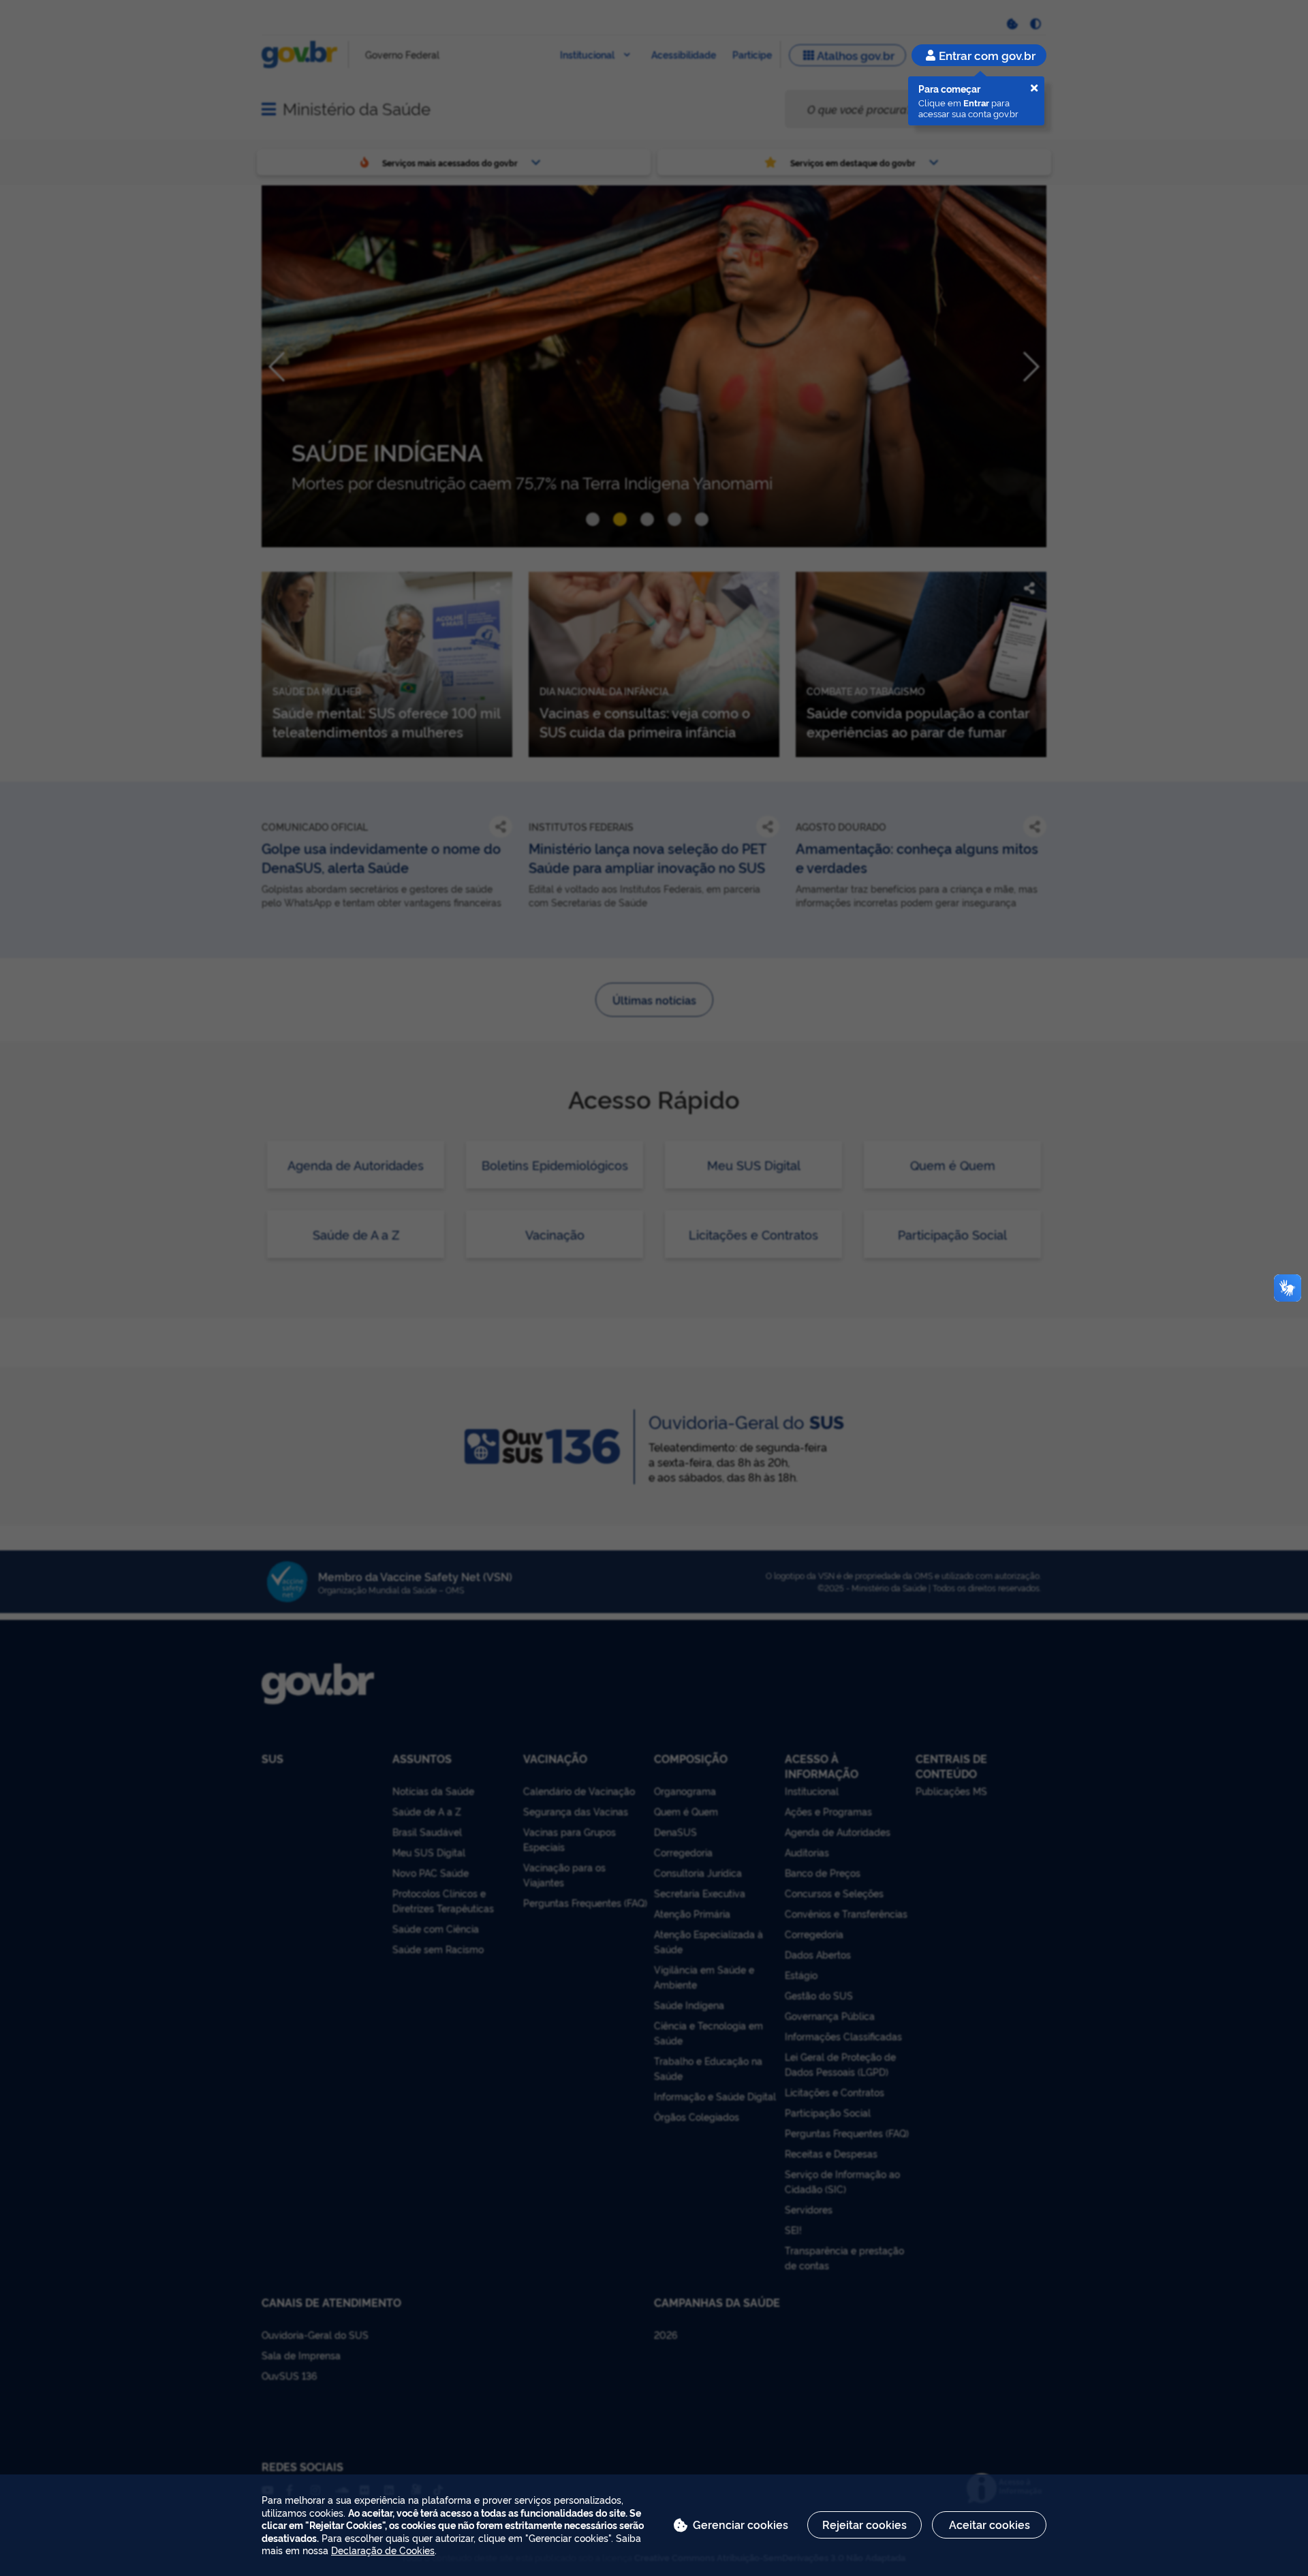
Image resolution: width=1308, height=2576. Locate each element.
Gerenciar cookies (741, 2524)
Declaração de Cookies (383, 2550)
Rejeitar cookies (865, 2524)
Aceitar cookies (990, 2524)
